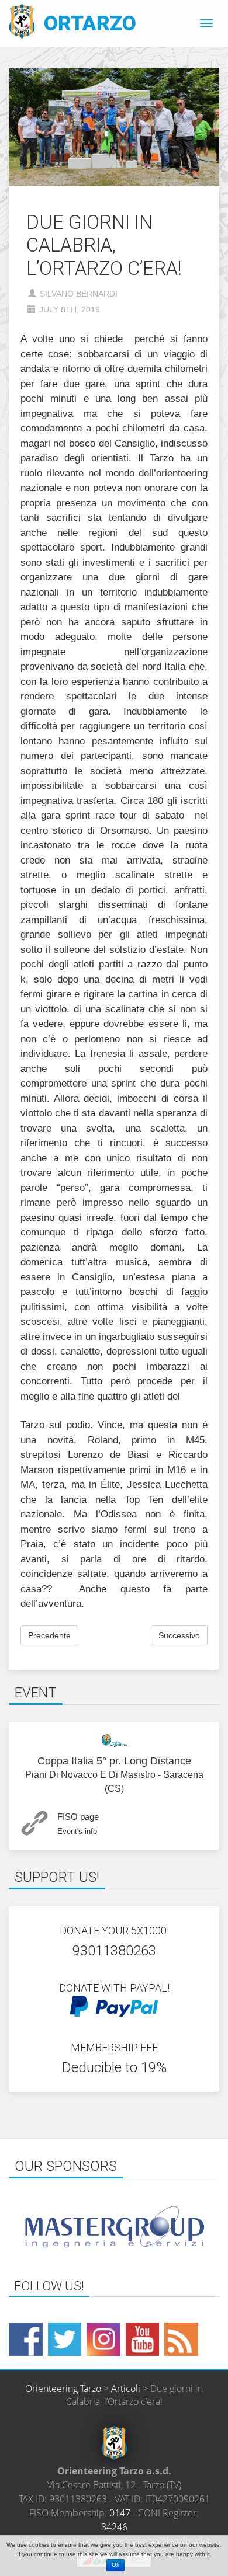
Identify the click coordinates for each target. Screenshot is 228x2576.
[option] (114, 2227)
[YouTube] (143, 2340)
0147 (120, 2513)
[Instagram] (103, 2340)
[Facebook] (26, 2340)
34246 (114, 2527)
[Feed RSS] (181, 2340)
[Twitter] (65, 2340)
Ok (115, 2565)
